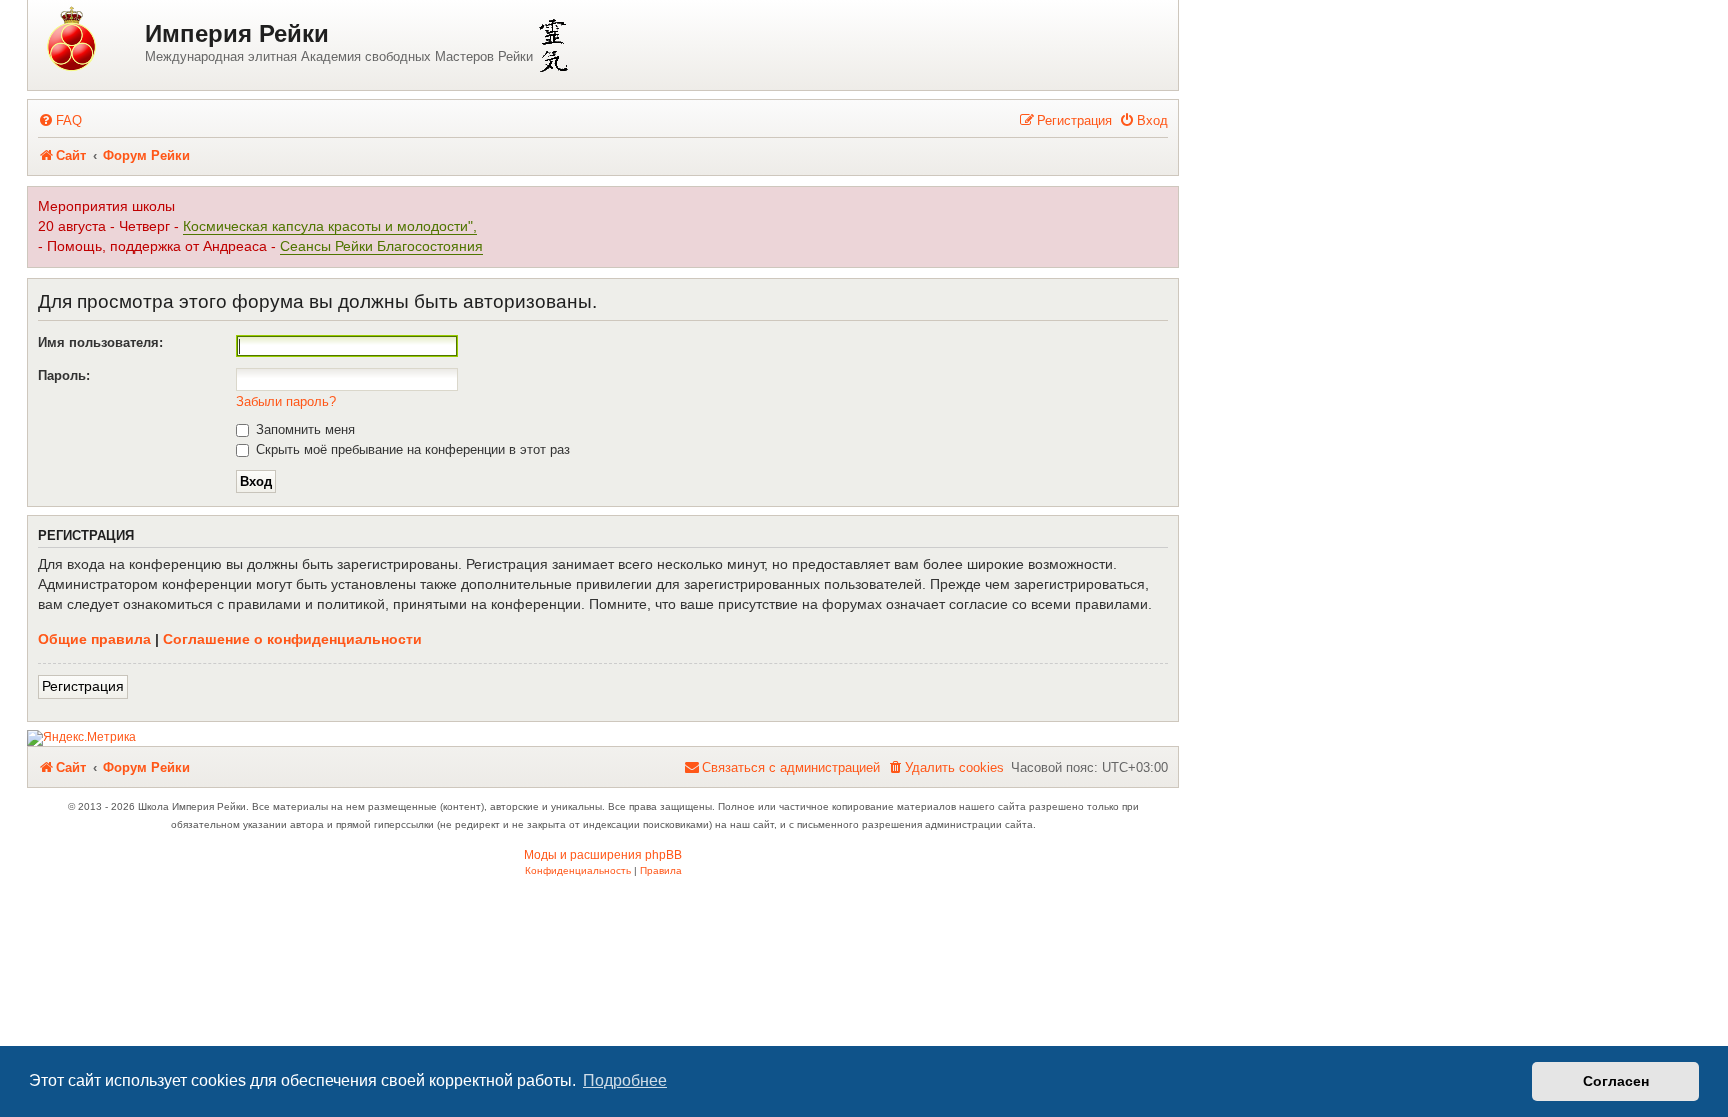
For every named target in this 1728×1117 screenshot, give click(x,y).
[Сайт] (89, 40)
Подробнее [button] (625, 1080)
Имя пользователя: (100, 342)
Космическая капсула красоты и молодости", (330, 226)
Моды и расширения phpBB (603, 855)
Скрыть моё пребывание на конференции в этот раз (411, 449)
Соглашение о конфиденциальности (292, 639)
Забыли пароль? (286, 401)
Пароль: (64, 375)
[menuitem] (60, 120)
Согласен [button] (1616, 1081)
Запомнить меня (303, 429)
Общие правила (94, 639)
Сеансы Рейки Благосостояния (381, 246)
